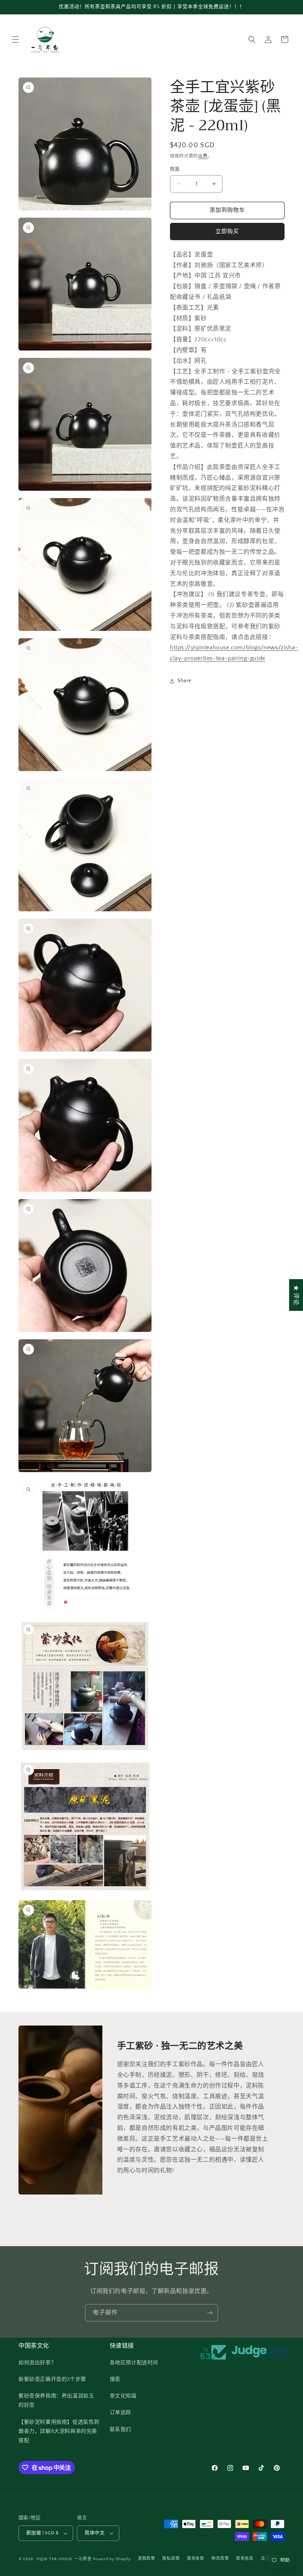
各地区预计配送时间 (134, 2363)
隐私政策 (171, 2559)
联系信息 (245, 2559)
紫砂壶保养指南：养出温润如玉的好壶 (56, 2401)
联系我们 (120, 2430)
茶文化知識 (123, 2396)
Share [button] (184, 681)
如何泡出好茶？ (37, 2363)
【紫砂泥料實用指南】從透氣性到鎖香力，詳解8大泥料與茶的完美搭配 (59, 2431)
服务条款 (196, 2559)
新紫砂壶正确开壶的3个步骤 (52, 2379)
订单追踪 (120, 2413)
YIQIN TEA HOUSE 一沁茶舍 (65, 2559)
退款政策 (147, 2559)
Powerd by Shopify (112, 2559)
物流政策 (220, 2559)
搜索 (115, 2379)
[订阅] (210, 2313)
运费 (203, 156)
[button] (16, 39)
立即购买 (227, 232)
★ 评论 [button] (296, 1295)
